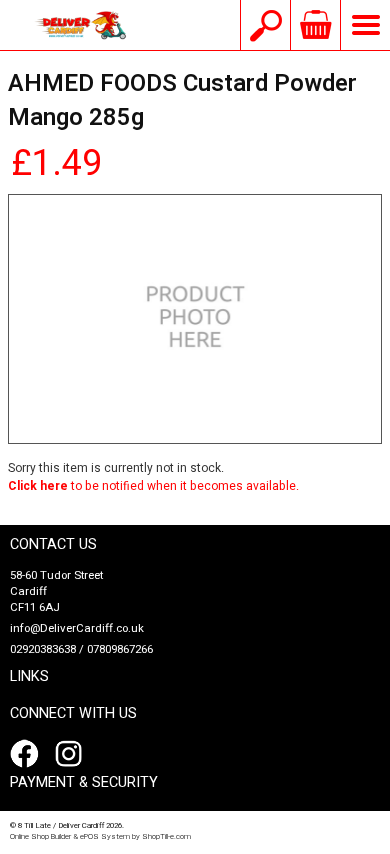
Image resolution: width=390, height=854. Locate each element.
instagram (73, 754)
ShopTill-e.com (166, 836)
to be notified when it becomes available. (153, 486)
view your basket (315, 25)
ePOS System (105, 836)
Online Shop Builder (40, 836)
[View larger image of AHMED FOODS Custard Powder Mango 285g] (195, 319)
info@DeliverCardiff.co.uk (77, 628)
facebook (28, 754)
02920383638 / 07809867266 (81, 649)
